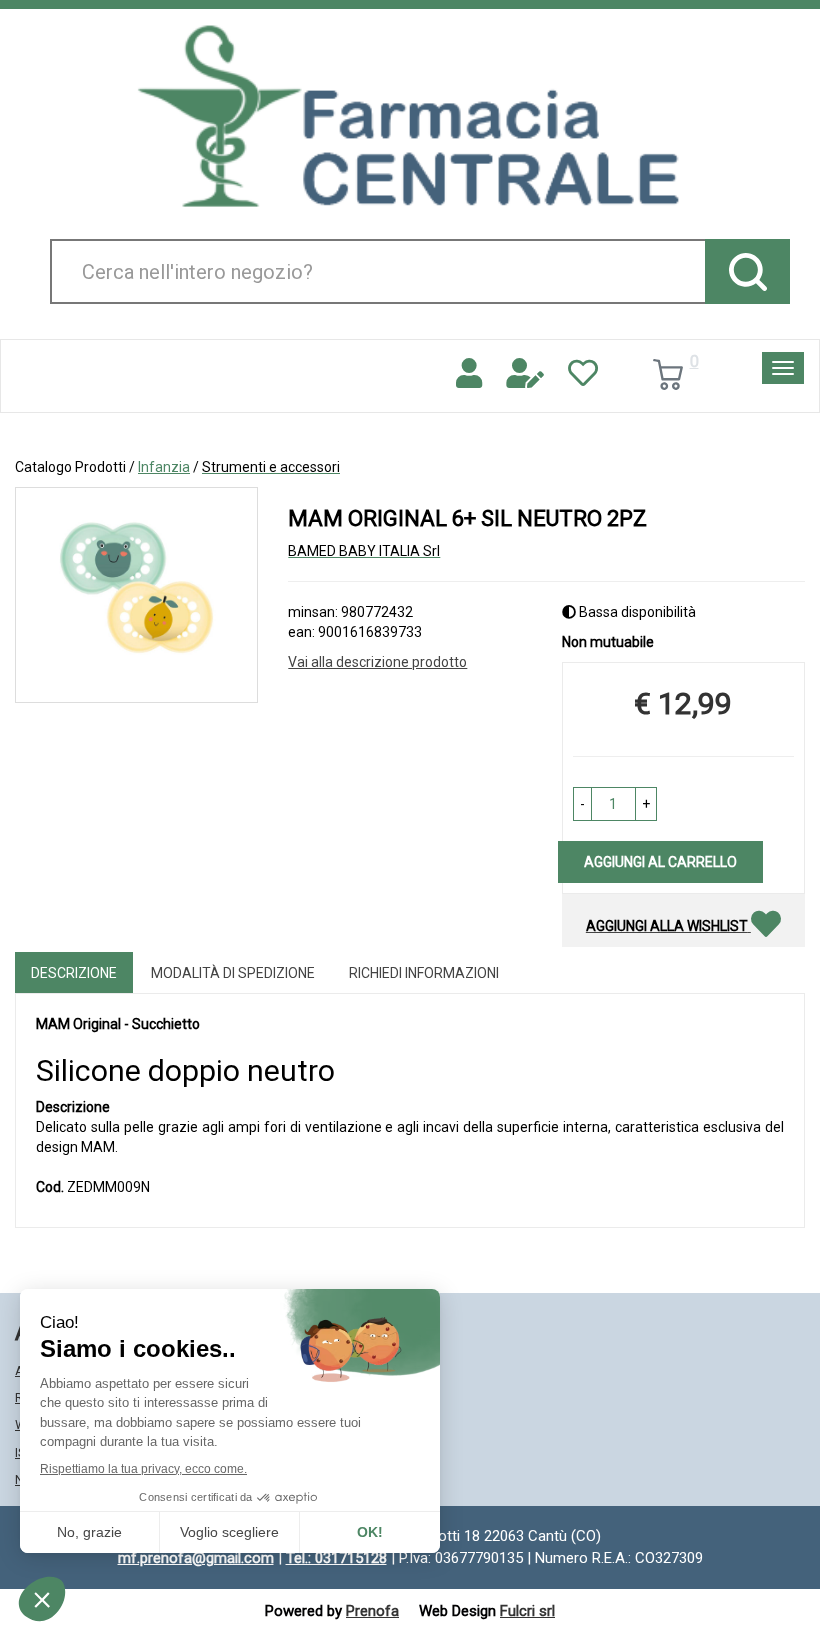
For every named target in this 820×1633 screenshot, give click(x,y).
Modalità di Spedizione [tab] (233, 973)
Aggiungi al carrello (660, 862)
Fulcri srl (527, 1611)
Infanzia (164, 467)
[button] (582, 804)
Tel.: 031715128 (336, 1558)
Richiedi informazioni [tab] (424, 973)
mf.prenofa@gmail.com (196, 1558)
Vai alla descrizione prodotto (377, 662)
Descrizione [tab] (74, 973)
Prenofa (372, 1611)
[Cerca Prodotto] (747, 271)
